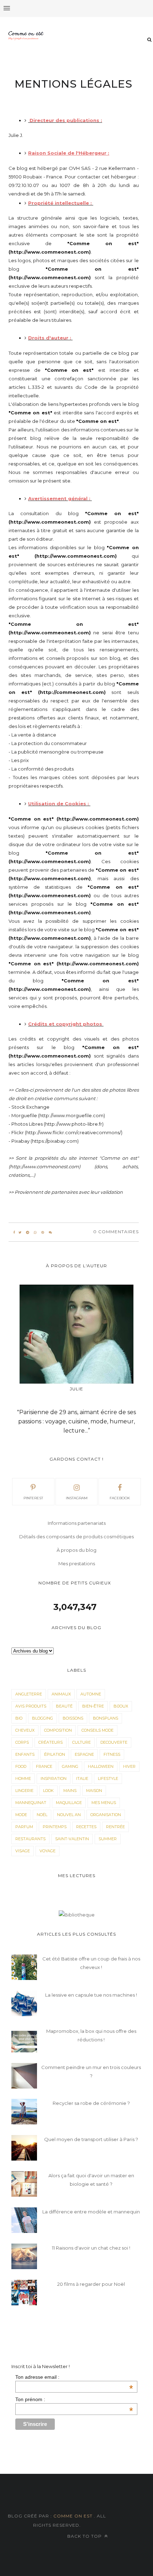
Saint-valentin (72, 1839)
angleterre (29, 1694)
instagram (77, 1498)
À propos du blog (76, 1550)
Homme (23, 1778)
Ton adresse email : (74, 2377)
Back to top (85, 2536)
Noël (42, 1815)
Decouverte (114, 1742)
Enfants (25, 1754)
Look (48, 1791)
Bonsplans (105, 1718)
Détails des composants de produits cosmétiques (76, 1537)
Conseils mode (97, 1730)
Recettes (86, 1827)
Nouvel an (69, 1815)
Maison (94, 1791)
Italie (82, 1778)
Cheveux (25, 1730)
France (44, 1766)
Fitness (112, 1754)
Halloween (101, 1766)
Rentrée (115, 1827)
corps (22, 1742)
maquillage (69, 1803)
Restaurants (30, 1839)
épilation (55, 1754)
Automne (91, 1694)
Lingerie (24, 1791)
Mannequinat (31, 1803)
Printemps (55, 1827)
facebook (120, 1498)
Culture (81, 1742)
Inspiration (54, 1778)
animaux (61, 1694)
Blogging (43, 1718)
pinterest (33, 1498)
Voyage (48, 1851)
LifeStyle (108, 1778)
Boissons (73, 1718)
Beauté (64, 1706)
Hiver (129, 1766)
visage (23, 1851)
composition (58, 1730)
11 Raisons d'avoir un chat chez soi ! (91, 2248)
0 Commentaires (116, 1232)
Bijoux (121, 1706)
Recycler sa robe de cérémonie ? (91, 2103)
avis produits (31, 1706)
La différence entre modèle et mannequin (91, 2212)
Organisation (106, 1815)
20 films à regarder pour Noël (91, 2284)
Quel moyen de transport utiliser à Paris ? (91, 2139)
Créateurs (51, 1742)
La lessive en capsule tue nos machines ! (91, 1995)
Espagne (84, 1754)
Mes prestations (77, 1563)
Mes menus (104, 1803)
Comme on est (73, 2516)
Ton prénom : (74, 2399)
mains (70, 1791)
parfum (24, 1827)
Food (21, 1766)
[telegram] (28, 1232)
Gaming (70, 1766)
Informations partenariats (77, 1523)
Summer (108, 1839)
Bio (19, 1718)
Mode (21, 1815)
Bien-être (93, 1706)
